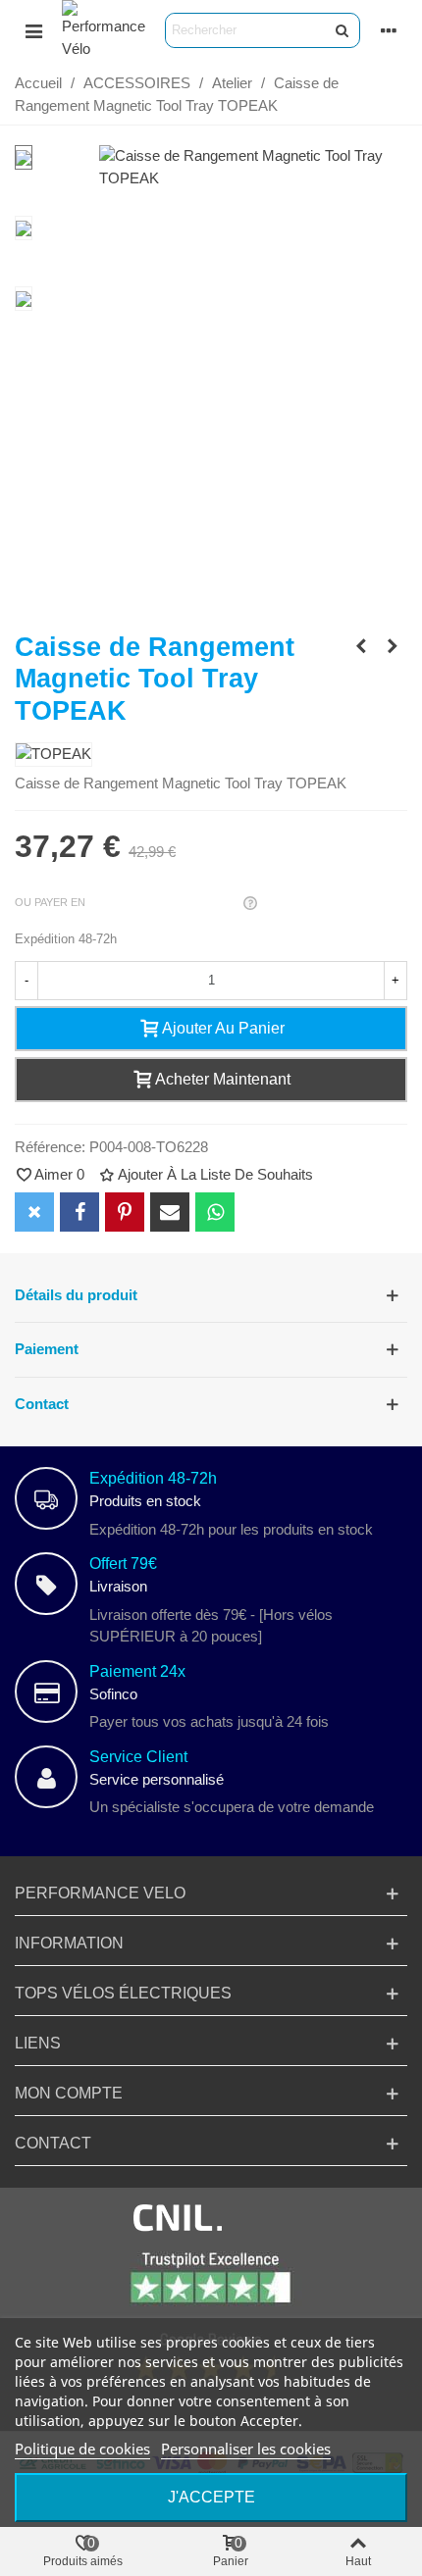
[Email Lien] (170, 1212)
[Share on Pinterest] (125, 1212)
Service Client (138, 1757)
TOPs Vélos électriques (123, 1993)
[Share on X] (34, 1212)
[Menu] (33, 30)
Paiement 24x (137, 1671)
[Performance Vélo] (104, 30)
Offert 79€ (123, 1564)
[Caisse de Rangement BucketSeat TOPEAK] (361, 646)
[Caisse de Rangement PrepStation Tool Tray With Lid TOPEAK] (393, 646)
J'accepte (211, 2497)
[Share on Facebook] (79, 1212)
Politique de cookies (82, 2449)
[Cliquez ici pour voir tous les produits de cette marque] (53, 755)
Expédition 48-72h (153, 1478)
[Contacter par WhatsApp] (215, 1212)
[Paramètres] (389, 30)
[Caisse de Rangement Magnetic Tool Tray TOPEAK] (253, 178)
